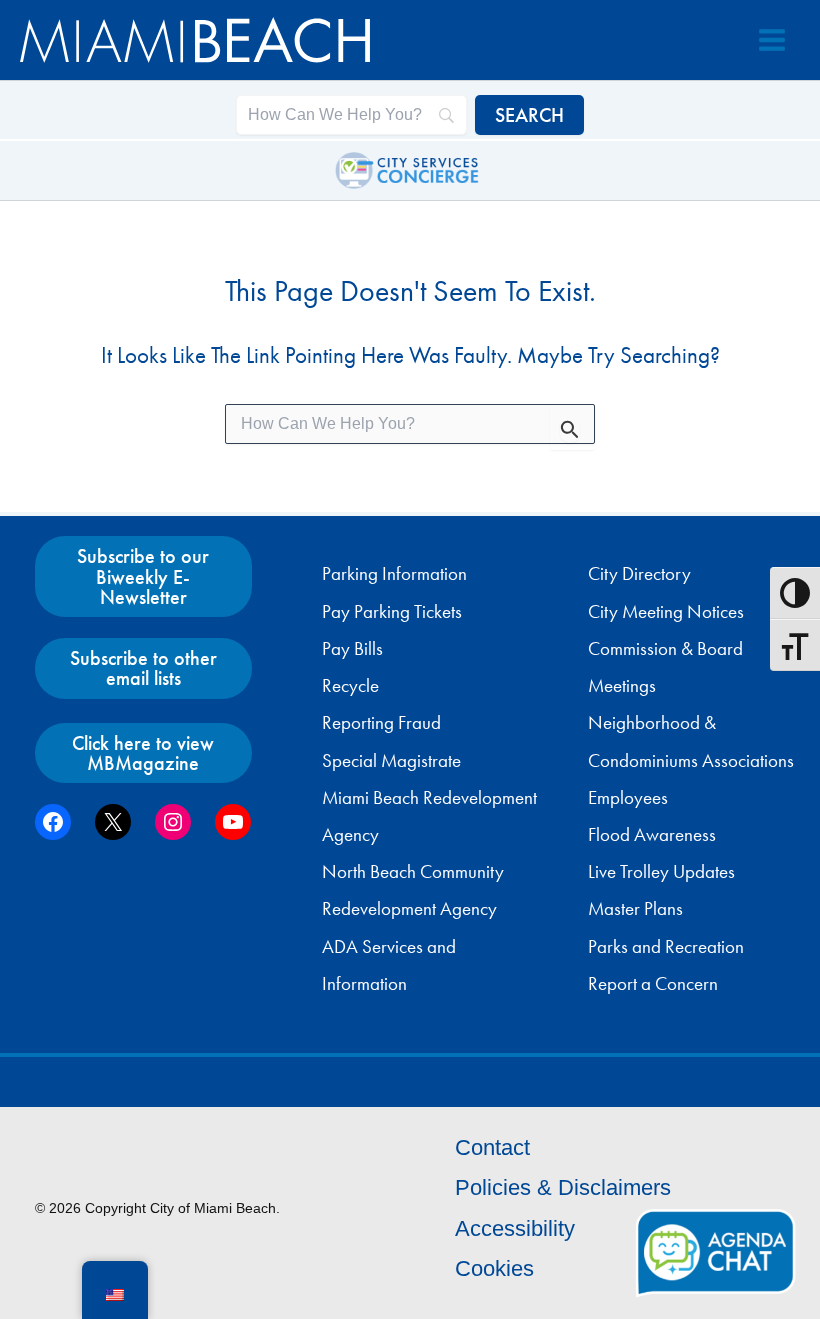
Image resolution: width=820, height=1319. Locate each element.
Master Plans (635, 909)
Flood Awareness (652, 835)
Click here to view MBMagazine (143, 753)
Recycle (350, 686)
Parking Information (394, 574)
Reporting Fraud (381, 723)
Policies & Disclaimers (563, 1187)
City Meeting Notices (666, 612)
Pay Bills (352, 649)
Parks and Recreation (666, 947)
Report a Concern (653, 984)
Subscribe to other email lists (143, 668)
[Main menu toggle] (772, 40)
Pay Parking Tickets (392, 612)
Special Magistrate (391, 761)
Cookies (494, 1268)
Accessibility (515, 1228)
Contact (492, 1147)
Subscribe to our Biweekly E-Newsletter (143, 576)
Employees (628, 798)
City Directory (639, 574)
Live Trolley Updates (661, 872)
